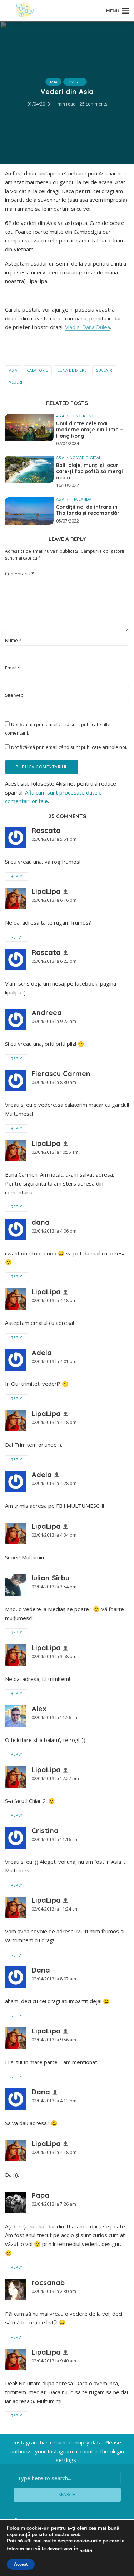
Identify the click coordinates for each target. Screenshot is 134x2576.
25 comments (93, 104)
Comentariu (19, 574)
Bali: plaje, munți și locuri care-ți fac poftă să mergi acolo (90, 472)
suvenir (104, 370)
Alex (39, 1709)
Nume (13, 640)
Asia (53, 82)
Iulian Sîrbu (50, 1578)
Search (67, 2495)
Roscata (46, 830)
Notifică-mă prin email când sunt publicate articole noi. (69, 747)
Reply (16, 876)
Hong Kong (82, 416)
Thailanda (81, 499)
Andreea (47, 1012)
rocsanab (48, 2282)
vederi (16, 382)
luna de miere (72, 370)
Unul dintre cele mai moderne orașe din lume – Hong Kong (90, 430)
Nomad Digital (85, 457)
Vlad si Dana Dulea (88, 327)
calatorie (37, 370)
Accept (21, 2564)
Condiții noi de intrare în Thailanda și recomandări (88, 510)
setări (86, 2551)
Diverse (75, 82)
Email (13, 668)
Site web (14, 695)
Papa (40, 2195)
